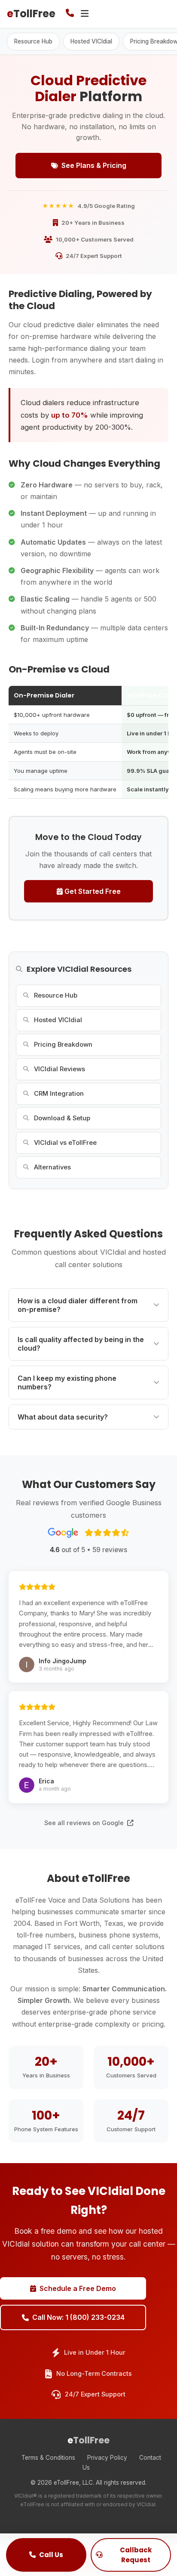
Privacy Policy (107, 2458)
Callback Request (136, 2555)
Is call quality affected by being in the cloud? (81, 1344)
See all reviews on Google (85, 1823)
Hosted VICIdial (91, 41)
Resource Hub (33, 41)
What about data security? (63, 1417)
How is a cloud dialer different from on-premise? (78, 1305)
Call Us (51, 2555)
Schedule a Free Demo (78, 2288)
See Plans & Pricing (94, 165)
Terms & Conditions (48, 2458)
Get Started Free (92, 891)
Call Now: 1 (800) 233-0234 (78, 2317)
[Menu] (85, 14)
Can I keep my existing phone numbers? (67, 1383)
